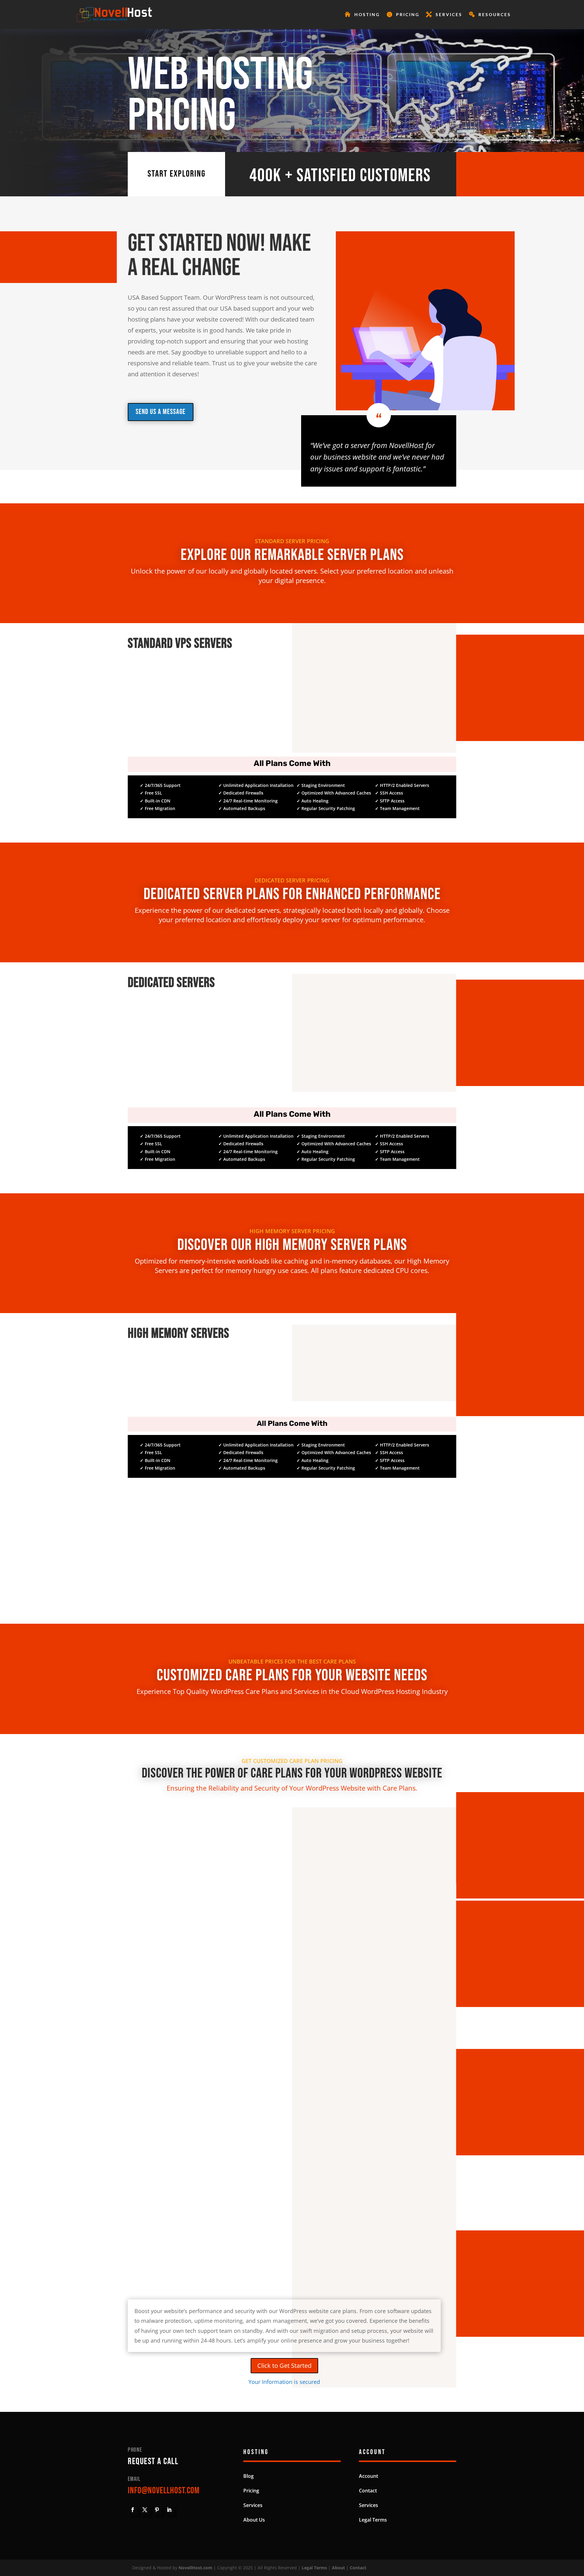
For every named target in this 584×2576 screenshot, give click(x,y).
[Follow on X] (145, 2510)
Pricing (408, 14)
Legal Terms (373, 2520)
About (338, 2568)
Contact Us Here (292, 1592)
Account (368, 2476)
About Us (254, 2520)
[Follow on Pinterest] (157, 2510)
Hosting (367, 14)
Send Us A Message (161, 412)
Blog (249, 2476)
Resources (495, 14)
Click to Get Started (284, 2366)
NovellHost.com (195, 2568)
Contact (368, 2491)
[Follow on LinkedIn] (169, 2510)
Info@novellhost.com (164, 2491)
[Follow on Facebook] (133, 2510)
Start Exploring (177, 174)
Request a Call (153, 2461)
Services (449, 14)
